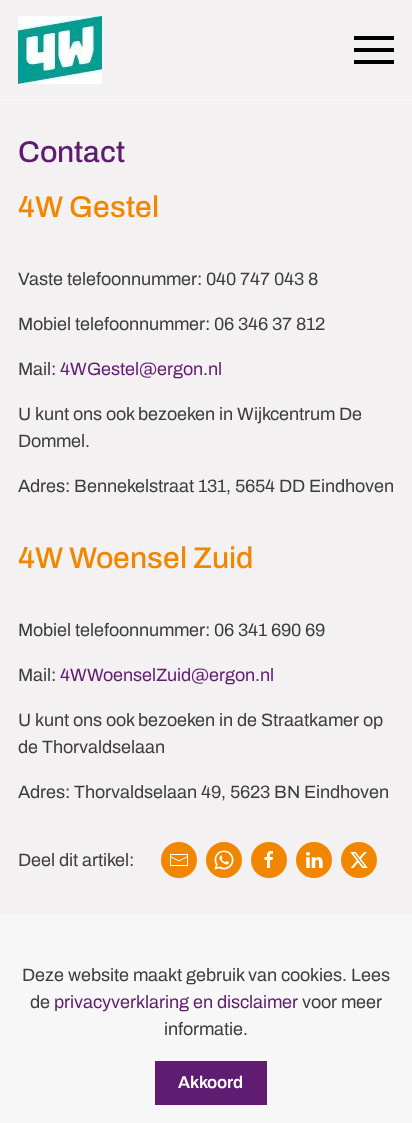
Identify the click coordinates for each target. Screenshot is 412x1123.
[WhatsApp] (224, 860)
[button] (374, 50)
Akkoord (210, 1082)
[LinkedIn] (314, 860)
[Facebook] (269, 860)
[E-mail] (179, 860)
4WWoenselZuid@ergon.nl (167, 675)
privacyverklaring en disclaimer (176, 1002)
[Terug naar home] (60, 50)
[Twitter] (359, 860)
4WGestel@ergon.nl (141, 369)
